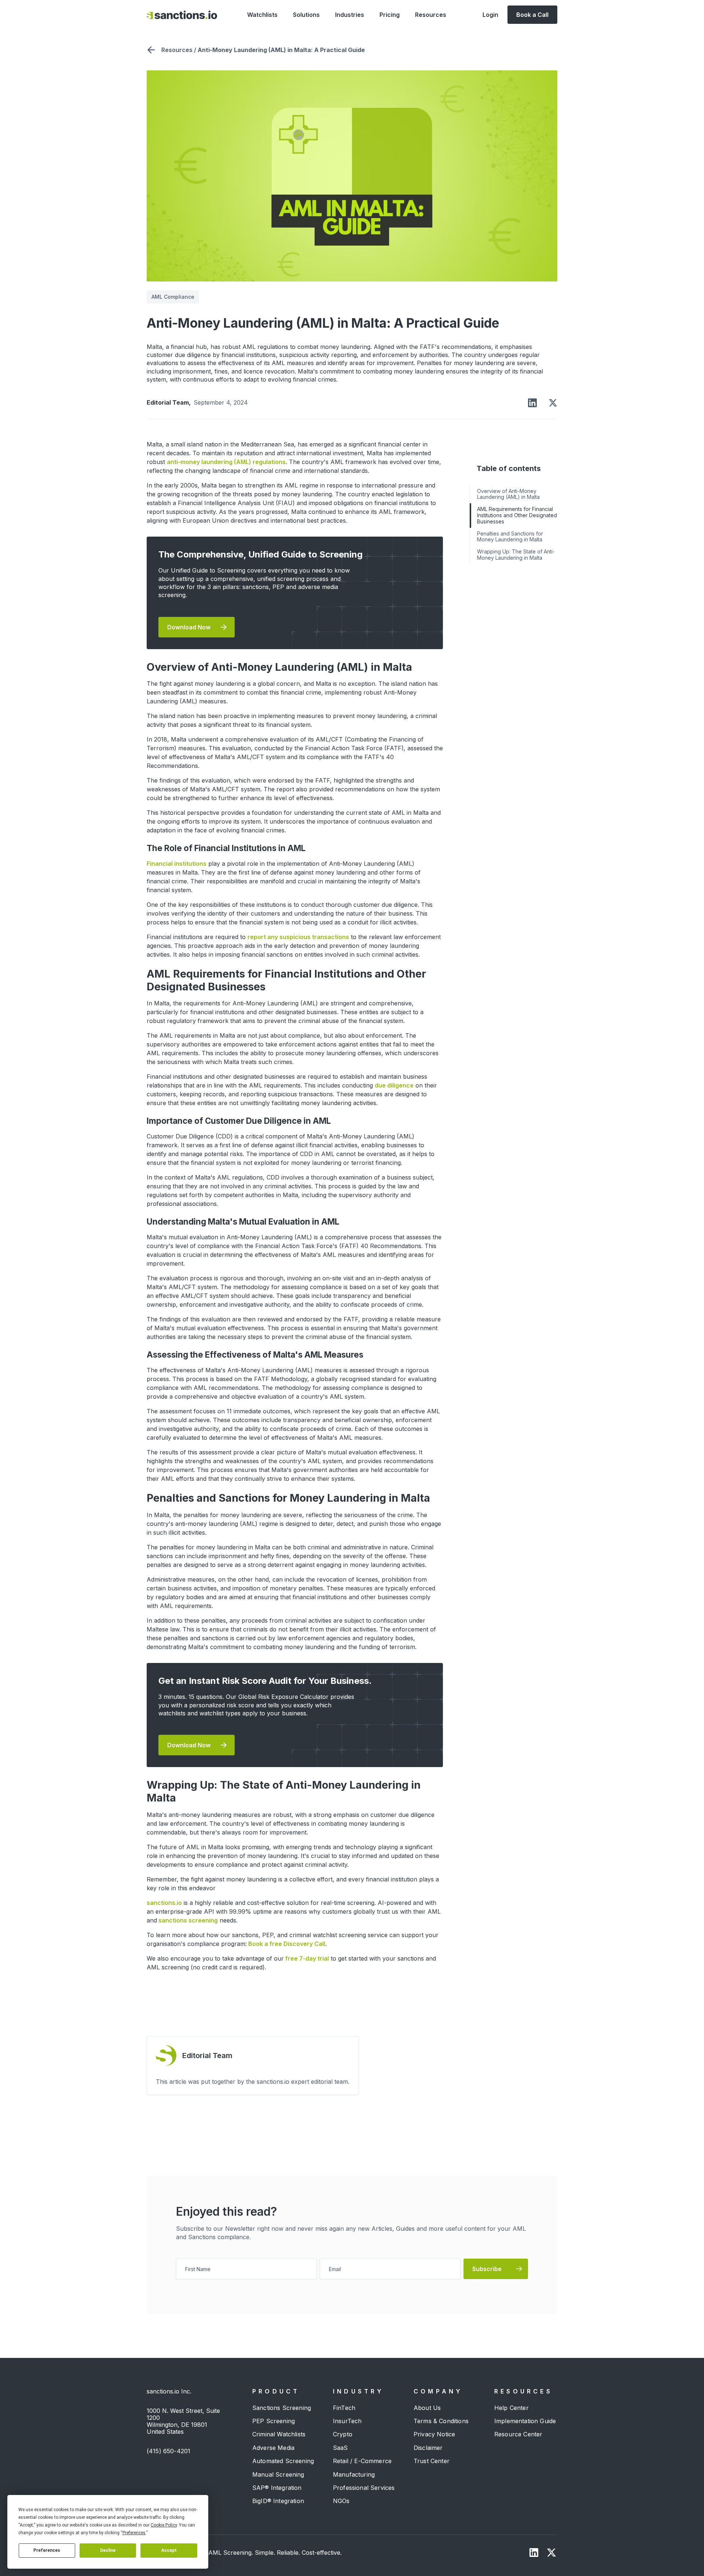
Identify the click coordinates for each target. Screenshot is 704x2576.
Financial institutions (177, 864)
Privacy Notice (434, 2434)
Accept (169, 2550)
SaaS (340, 2448)
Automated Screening (283, 2461)
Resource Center (518, 2434)
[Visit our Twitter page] (551, 2553)
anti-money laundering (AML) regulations (226, 462)
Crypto (343, 2434)
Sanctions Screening (282, 2408)
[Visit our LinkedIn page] (534, 2553)
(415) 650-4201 (168, 2451)
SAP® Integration (277, 2488)
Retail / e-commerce (362, 2461)
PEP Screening (274, 2421)
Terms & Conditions (441, 2421)
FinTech (344, 2408)
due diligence (394, 1085)
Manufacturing (354, 2474)
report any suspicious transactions (298, 937)
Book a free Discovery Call (286, 1944)
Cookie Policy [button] (164, 2525)
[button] (262, 15)
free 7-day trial (306, 1958)
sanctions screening (187, 1920)
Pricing (390, 15)
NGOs (341, 2501)
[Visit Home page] (182, 15)
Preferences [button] (134, 2533)
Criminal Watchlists (279, 2434)
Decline (108, 2550)
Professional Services (364, 2488)
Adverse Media (273, 2448)
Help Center (511, 2408)
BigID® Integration (278, 2501)
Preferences (47, 2550)
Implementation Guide (525, 2421)
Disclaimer (428, 2448)
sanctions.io (164, 1903)
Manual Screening (278, 2474)
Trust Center (432, 2461)
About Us (427, 2408)
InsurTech (347, 2421)
